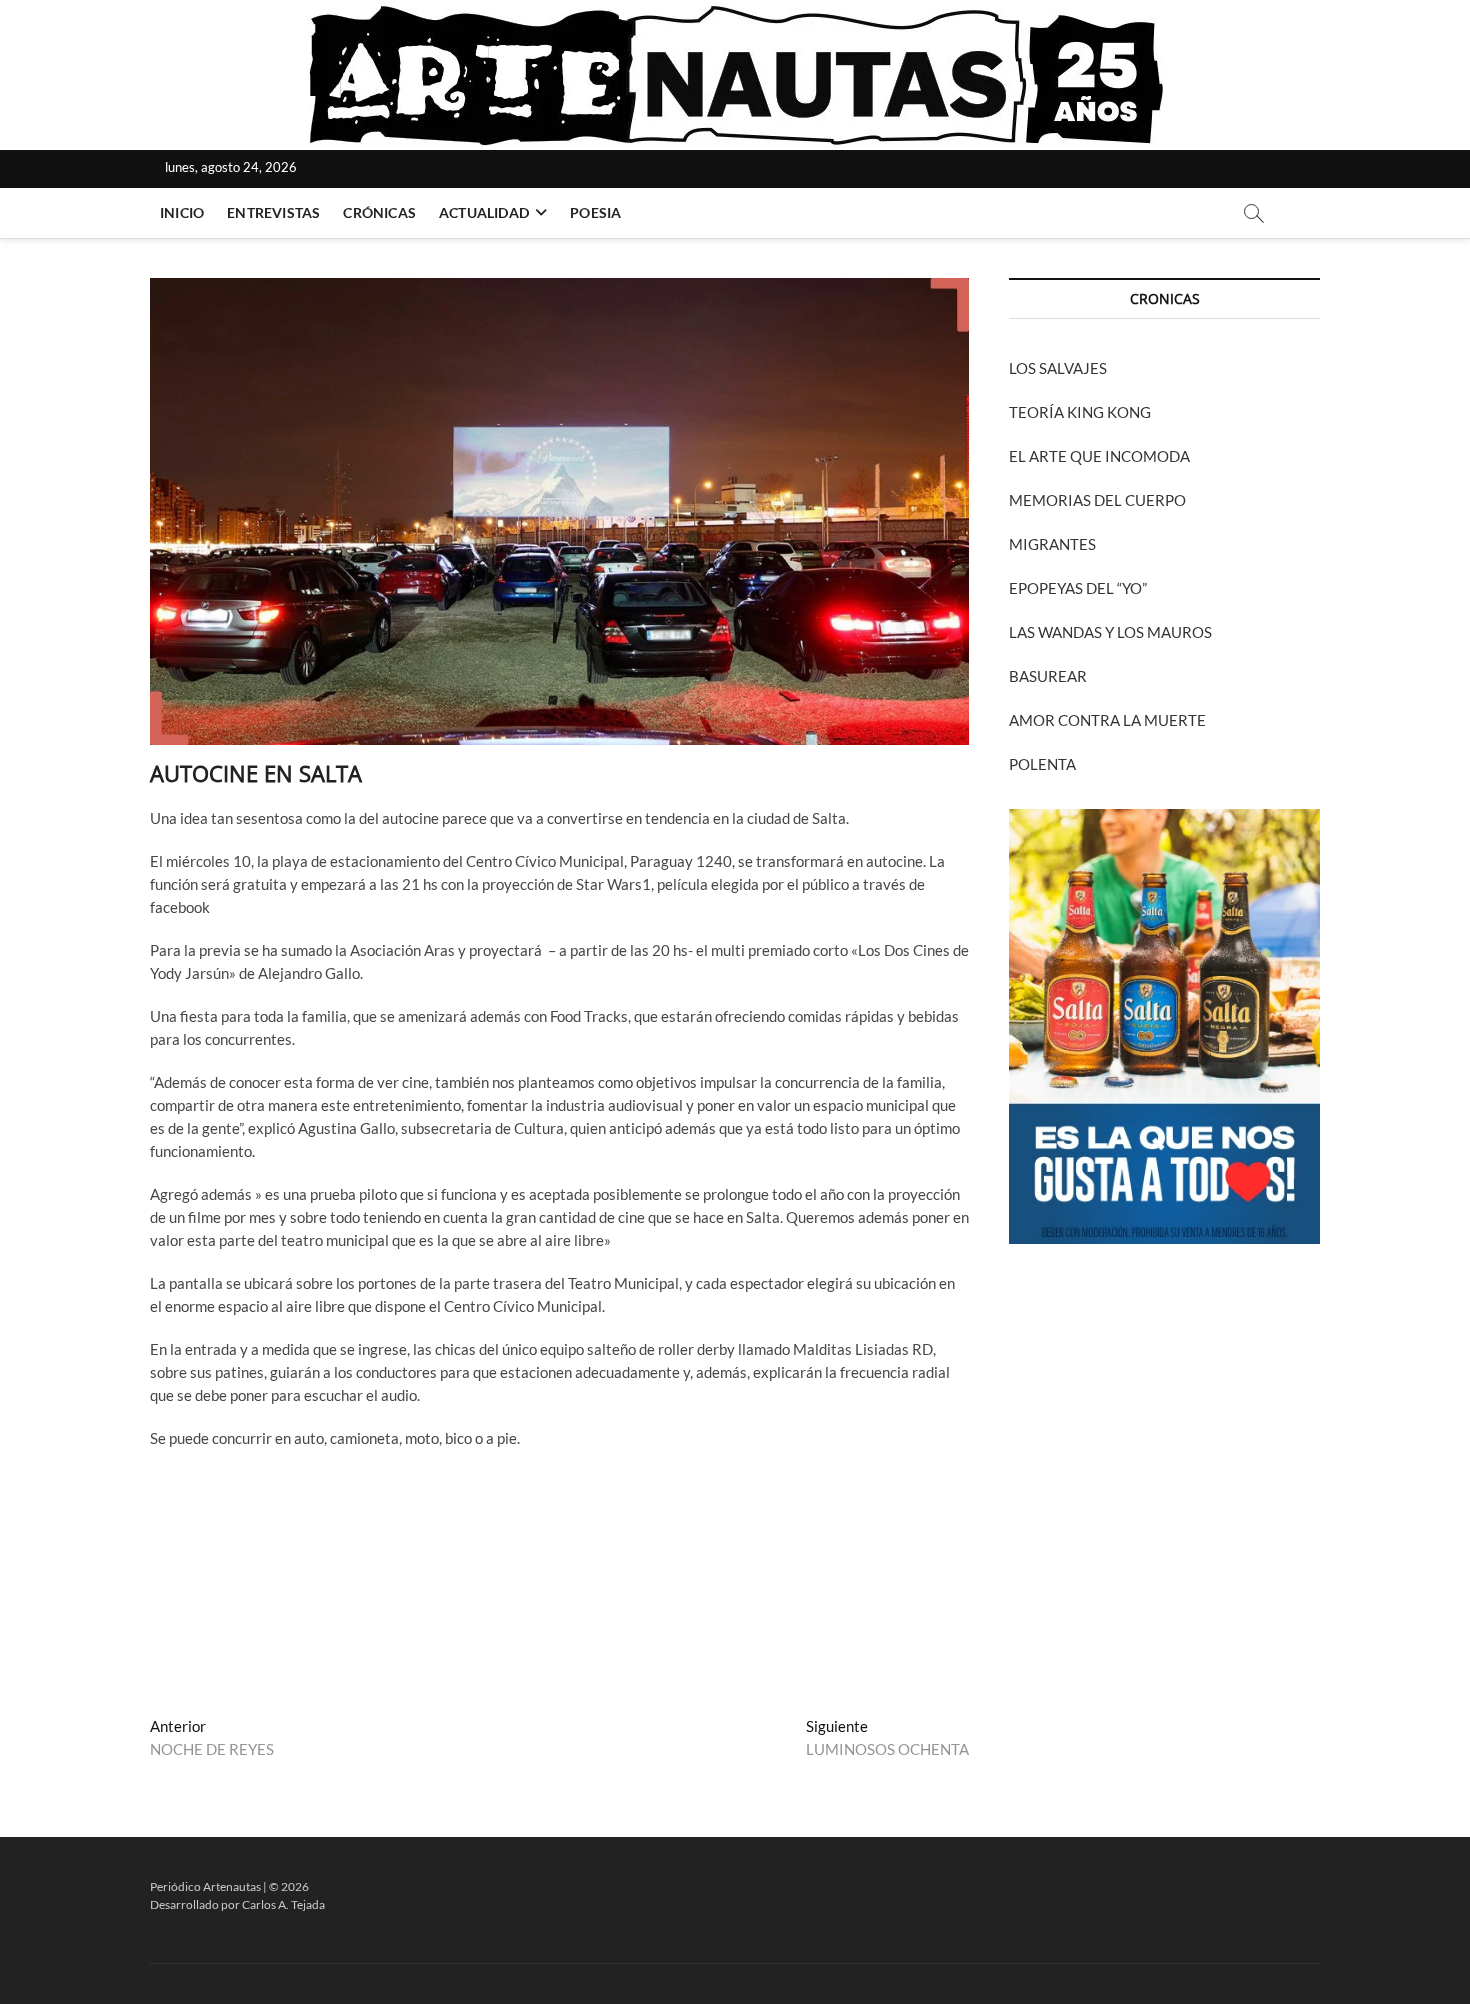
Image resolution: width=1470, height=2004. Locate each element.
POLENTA (1042, 764)
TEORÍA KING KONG (1080, 412)
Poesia (595, 212)
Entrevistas (273, 212)
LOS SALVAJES (1058, 368)
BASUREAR (1048, 676)
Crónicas (379, 212)
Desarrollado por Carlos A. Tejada (237, 1904)
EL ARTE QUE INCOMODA (1099, 456)
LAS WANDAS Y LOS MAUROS (1110, 632)
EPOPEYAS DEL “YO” (1078, 588)
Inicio (182, 212)
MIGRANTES (1052, 544)
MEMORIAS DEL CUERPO (1097, 500)
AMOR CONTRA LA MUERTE (1107, 720)
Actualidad (484, 212)
